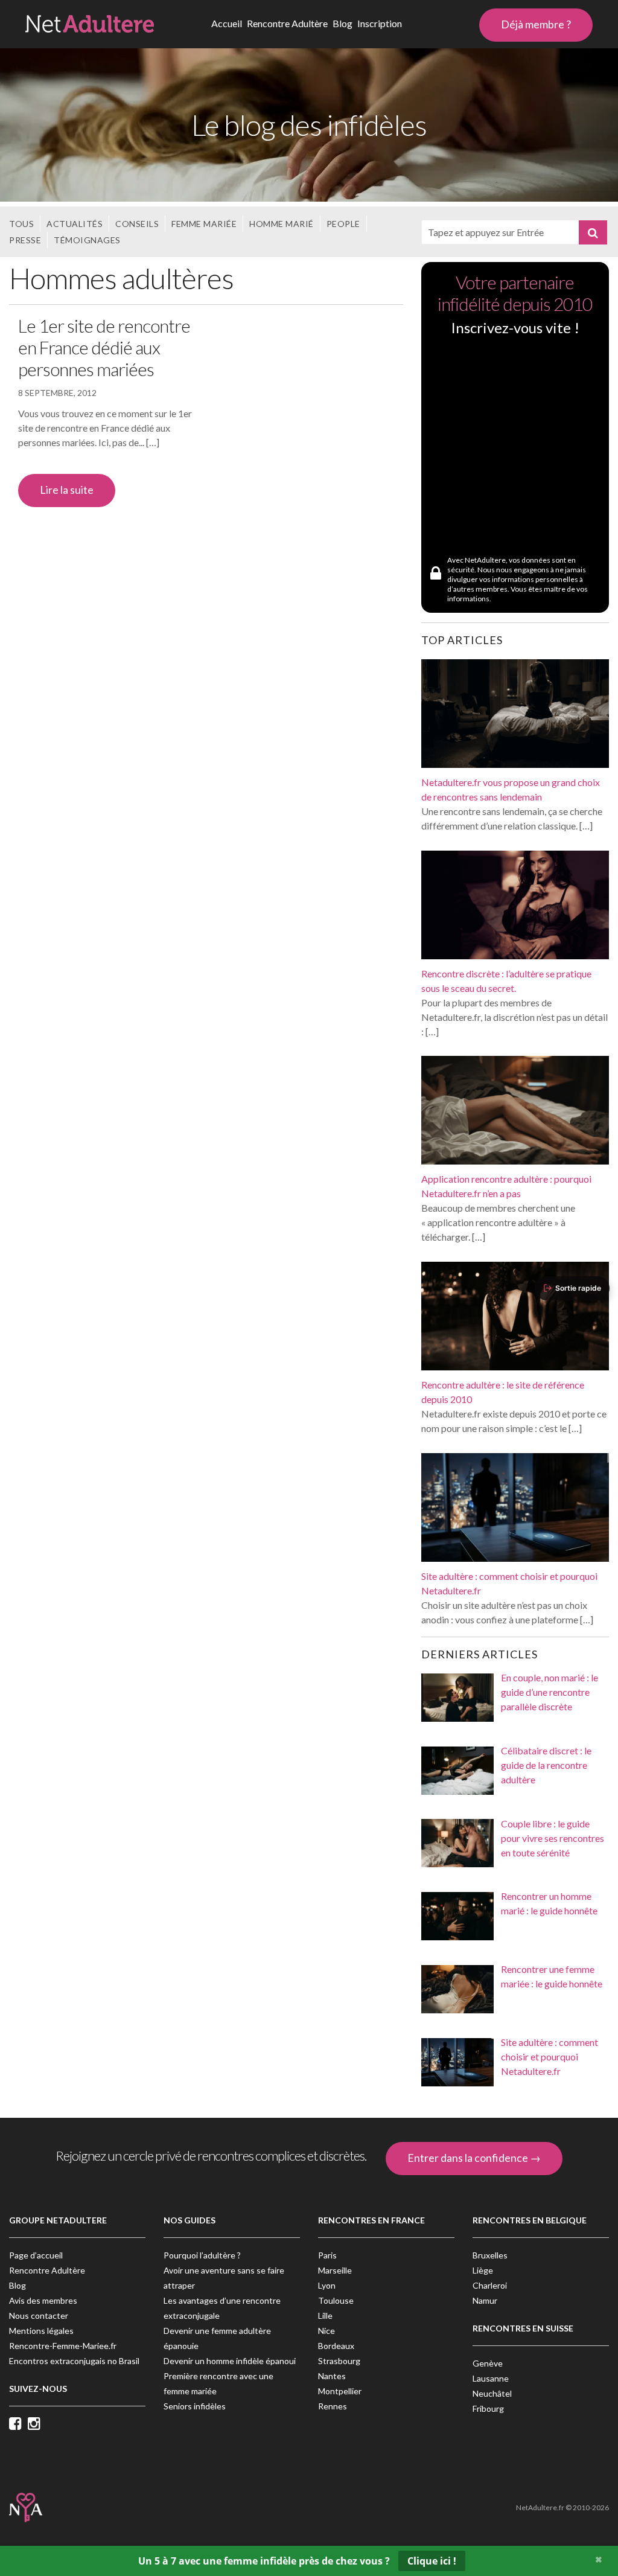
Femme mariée (204, 224)
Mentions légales (41, 2331)
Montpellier (340, 2391)
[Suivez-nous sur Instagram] (37, 2424)
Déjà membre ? (536, 24)
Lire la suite (67, 490)
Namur (485, 2300)
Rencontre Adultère (287, 23)
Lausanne (491, 2378)
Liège (483, 2270)
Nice (327, 2331)
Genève (488, 2363)
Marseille (335, 2270)
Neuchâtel (492, 2393)
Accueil (227, 23)
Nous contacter (39, 2316)
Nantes (332, 2376)
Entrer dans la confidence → (474, 2158)
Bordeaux (336, 2346)
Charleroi (490, 2285)
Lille (325, 2316)
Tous (21, 224)
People (343, 224)
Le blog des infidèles (309, 125)
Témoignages (87, 240)
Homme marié (282, 224)
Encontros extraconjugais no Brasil (74, 2361)
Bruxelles (490, 2255)
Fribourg (488, 2408)
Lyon (327, 2285)
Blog (342, 23)
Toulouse (336, 2300)
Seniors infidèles (195, 2406)
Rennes (333, 2406)
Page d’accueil (36, 2255)
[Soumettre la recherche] (593, 232)
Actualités (75, 224)
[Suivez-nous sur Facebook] (18, 2424)
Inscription (380, 23)
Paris (327, 2255)
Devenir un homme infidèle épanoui (230, 2361)
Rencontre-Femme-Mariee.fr (63, 2346)
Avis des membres (43, 2300)
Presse (25, 240)
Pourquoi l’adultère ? (202, 2255)
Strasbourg (339, 2361)
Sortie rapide (578, 1288)
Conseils (137, 224)
